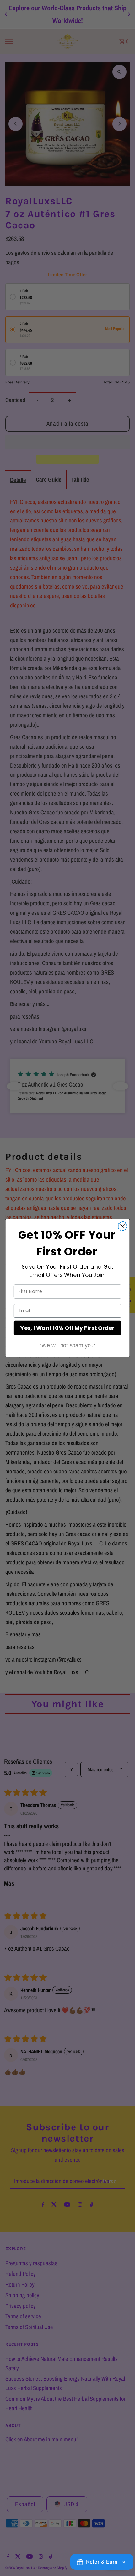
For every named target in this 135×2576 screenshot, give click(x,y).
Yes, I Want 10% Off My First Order (67, 1328)
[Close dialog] (123, 1226)
